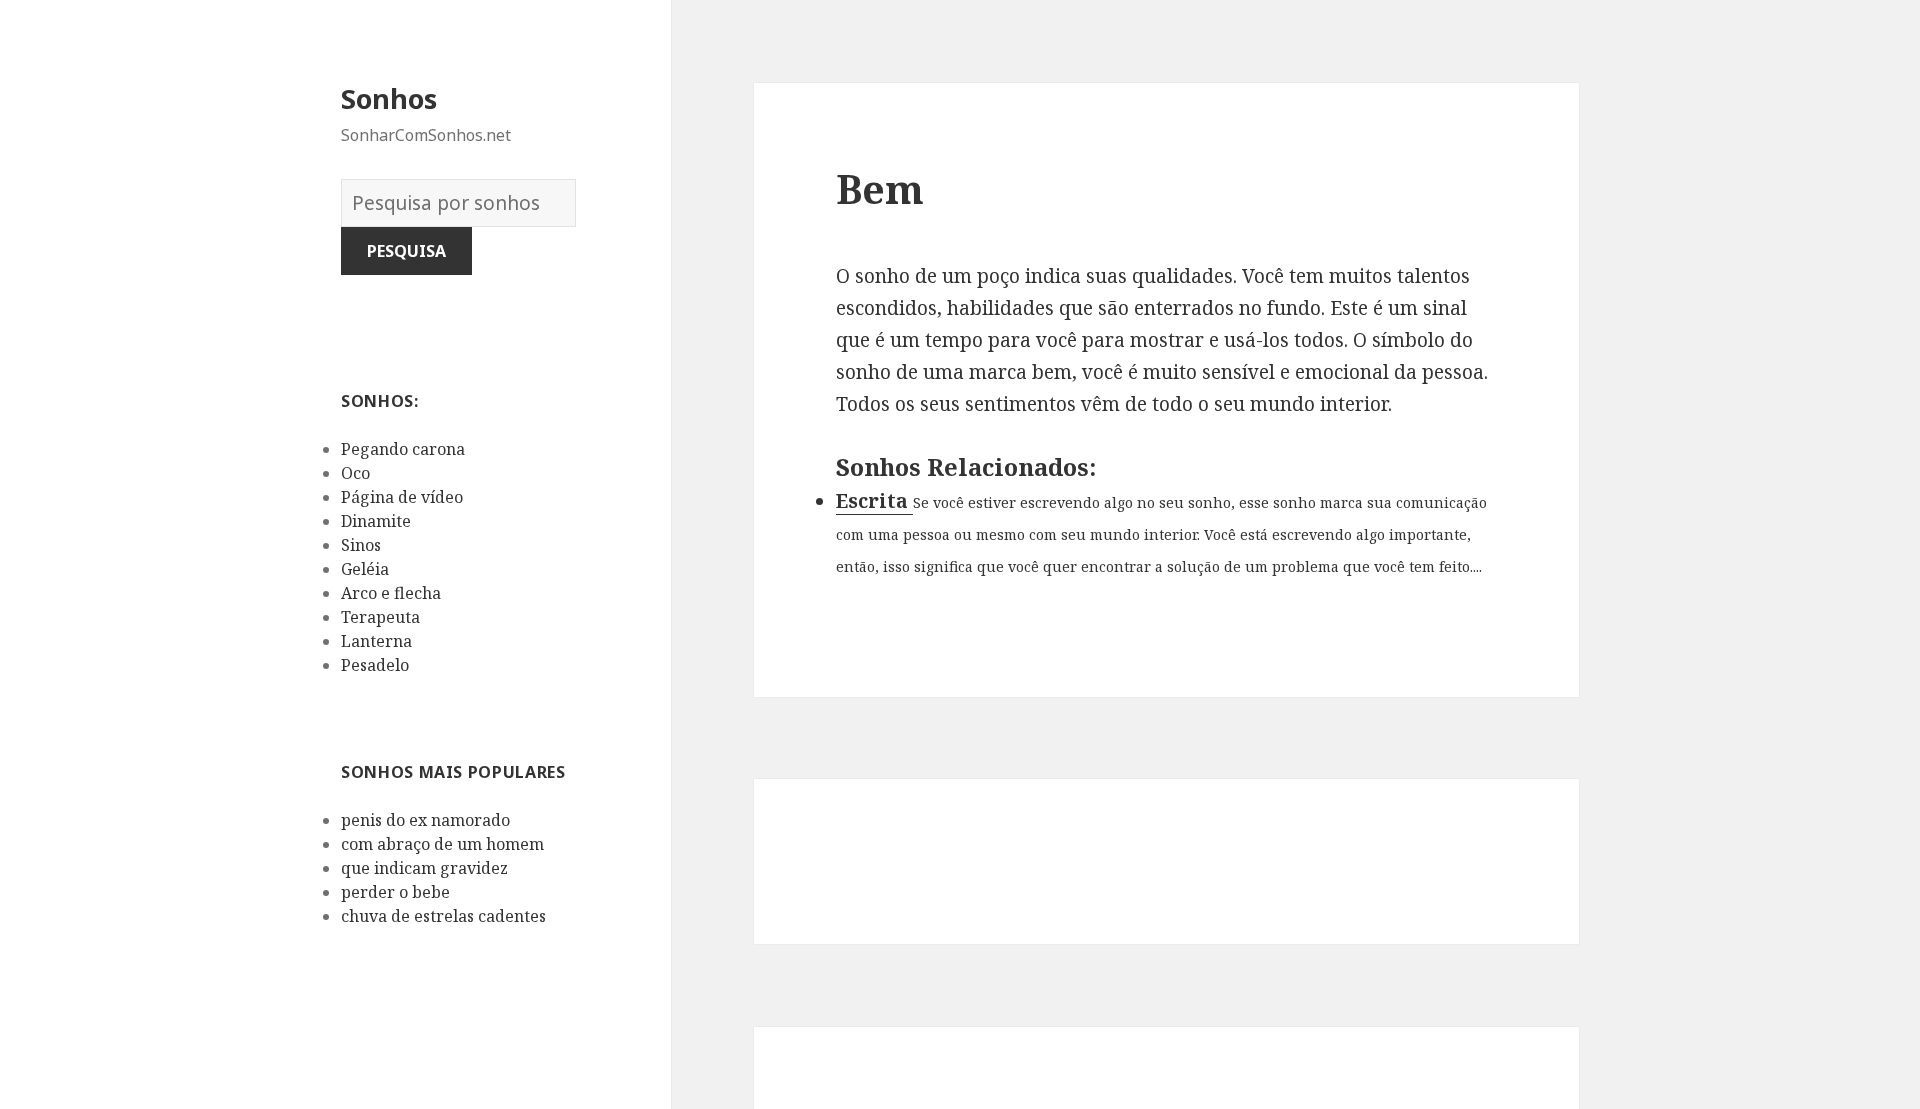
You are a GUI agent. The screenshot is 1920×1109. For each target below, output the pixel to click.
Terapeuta (380, 617)
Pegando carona (403, 449)
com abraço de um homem (442, 844)
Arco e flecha (391, 593)
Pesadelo (375, 665)
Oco (355, 473)
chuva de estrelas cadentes (443, 916)
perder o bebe (395, 892)
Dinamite (376, 521)
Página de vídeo (402, 497)
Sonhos (389, 98)
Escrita (874, 501)
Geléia (365, 569)
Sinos (361, 545)
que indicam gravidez (424, 868)
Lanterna (376, 641)
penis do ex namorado (425, 820)
